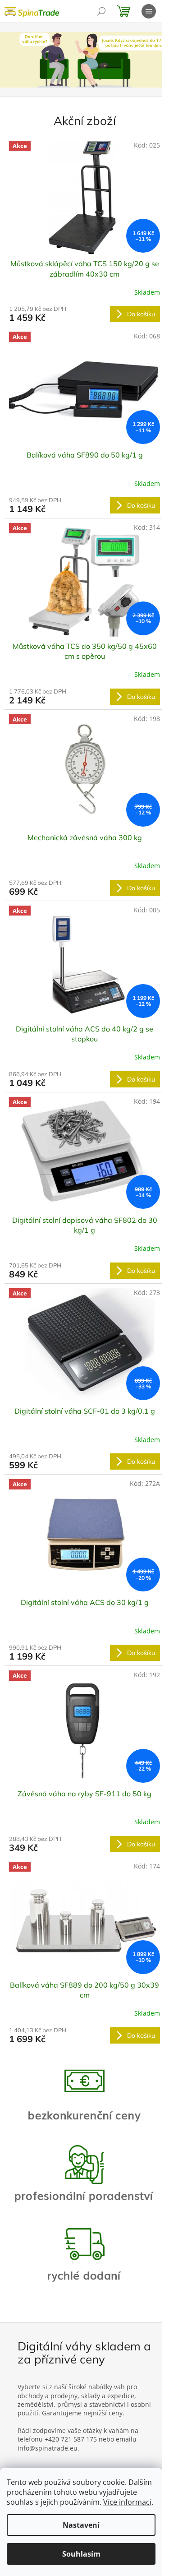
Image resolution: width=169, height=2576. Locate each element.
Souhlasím (81, 2554)
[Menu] (149, 11)
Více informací (127, 2502)
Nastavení (81, 2525)
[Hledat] (101, 11)
